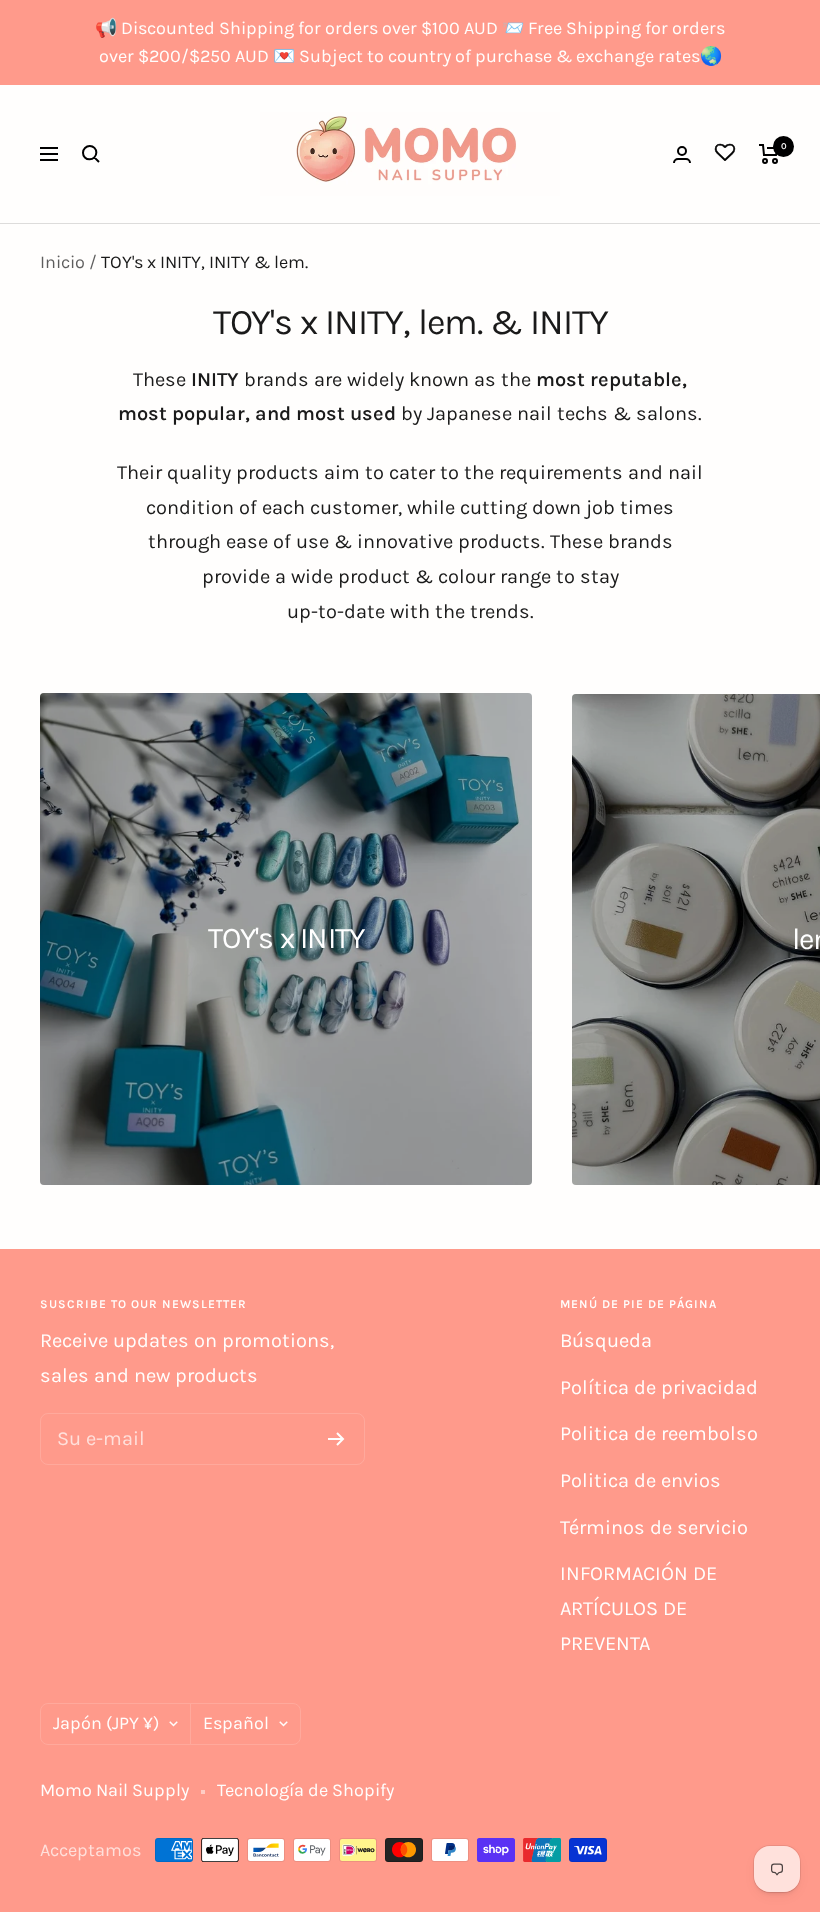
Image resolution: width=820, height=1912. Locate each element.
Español (236, 1723)
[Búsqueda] (91, 154)
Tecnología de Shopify (305, 1790)
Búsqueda (606, 1340)
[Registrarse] (336, 1439)
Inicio (62, 262)
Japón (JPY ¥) (106, 1723)
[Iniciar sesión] (682, 154)
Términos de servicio (654, 1527)
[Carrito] (769, 154)
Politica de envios (640, 1480)
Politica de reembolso (659, 1433)
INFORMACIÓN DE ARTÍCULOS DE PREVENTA (638, 1608)
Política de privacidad (659, 1387)
